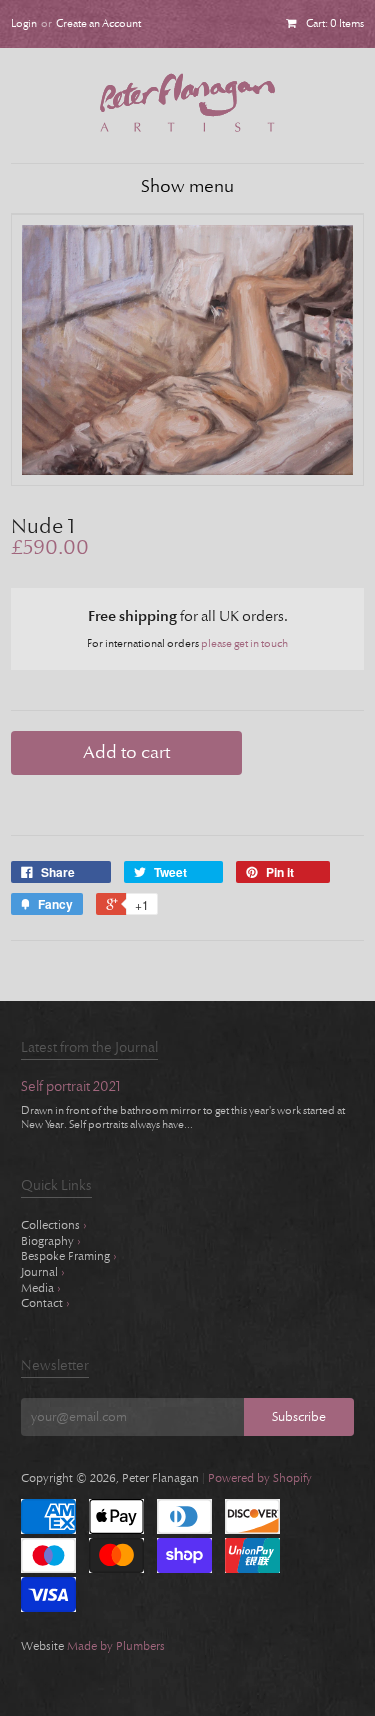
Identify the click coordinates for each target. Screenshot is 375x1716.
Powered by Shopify (260, 1478)
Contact (45, 1303)
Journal (43, 1272)
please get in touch (244, 643)
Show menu (187, 187)
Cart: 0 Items (335, 23)
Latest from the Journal (89, 1047)
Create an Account (98, 23)
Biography (51, 1241)
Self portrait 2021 (71, 1087)
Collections (54, 1225)
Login (24, 23)
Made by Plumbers (116, 1646)
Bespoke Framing (69, 1256)
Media (41, 1288)
